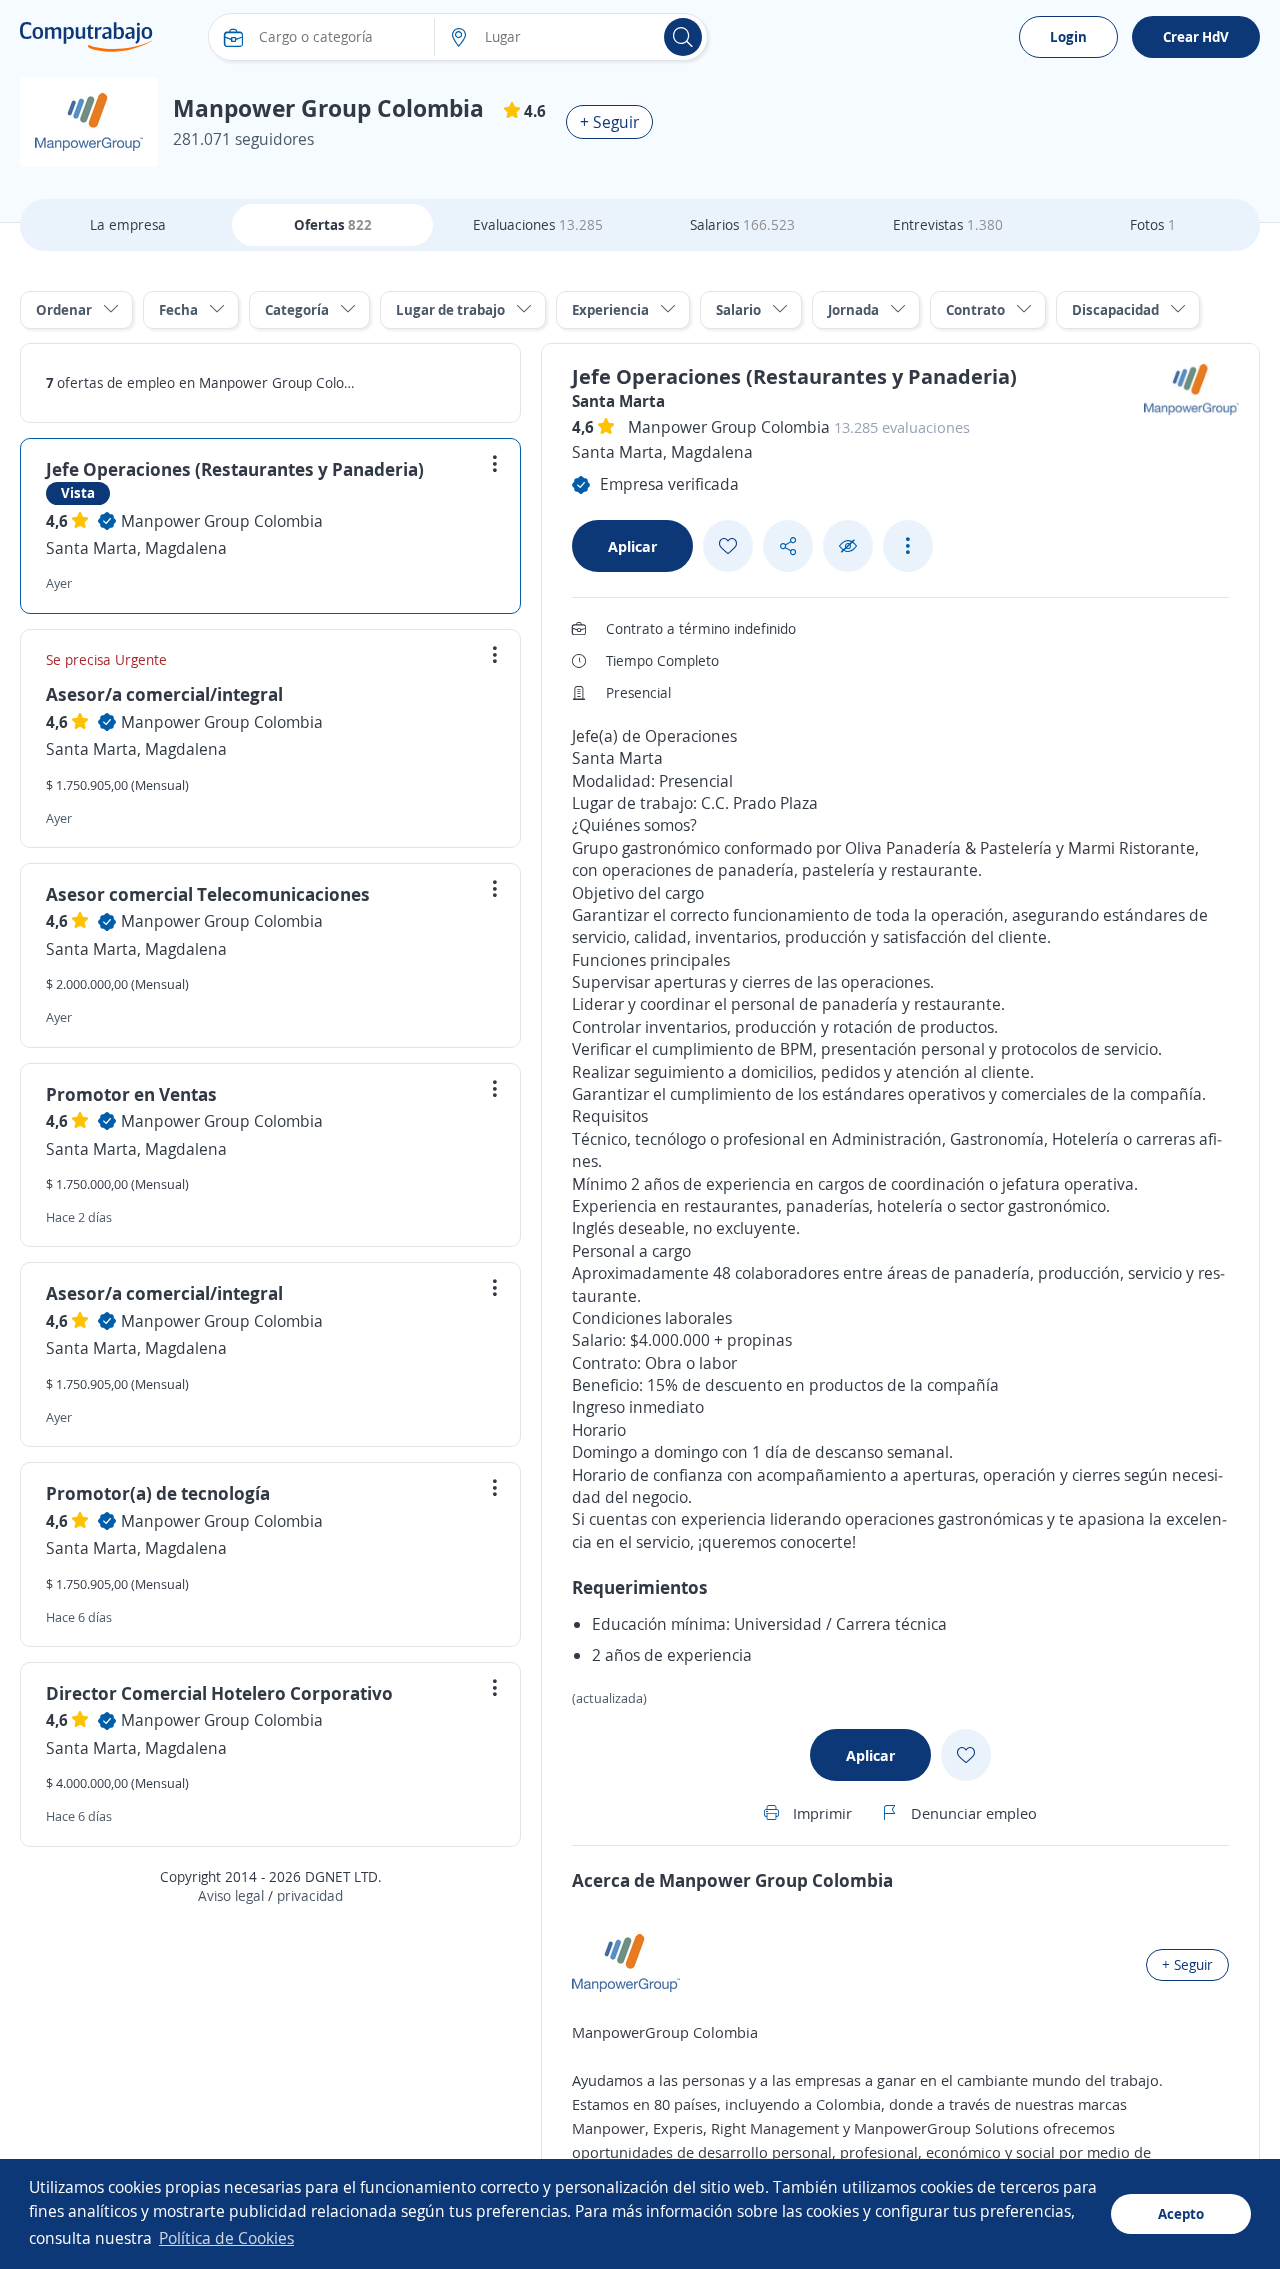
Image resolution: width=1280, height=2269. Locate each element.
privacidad (310, 1895)
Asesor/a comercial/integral (164, 694)
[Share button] (788, 546)
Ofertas (333, 224)
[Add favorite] (728, 546)
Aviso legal (231, 1895)
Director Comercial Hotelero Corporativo (219, 1693)
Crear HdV (1196, 36)
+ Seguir (609, 122)
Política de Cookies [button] (226, 2238)
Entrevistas (948, 224)
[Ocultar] (848, 546)
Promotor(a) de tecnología (158, 1493)
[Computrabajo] (86, 37)
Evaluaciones (538, 224)
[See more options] (908, 546)
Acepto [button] (1181, 2213)
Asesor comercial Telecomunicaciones (208, 894)
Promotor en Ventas (131, 1094)
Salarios (742, 224)
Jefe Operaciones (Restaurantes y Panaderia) (235, 469)
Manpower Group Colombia (222, 521)
